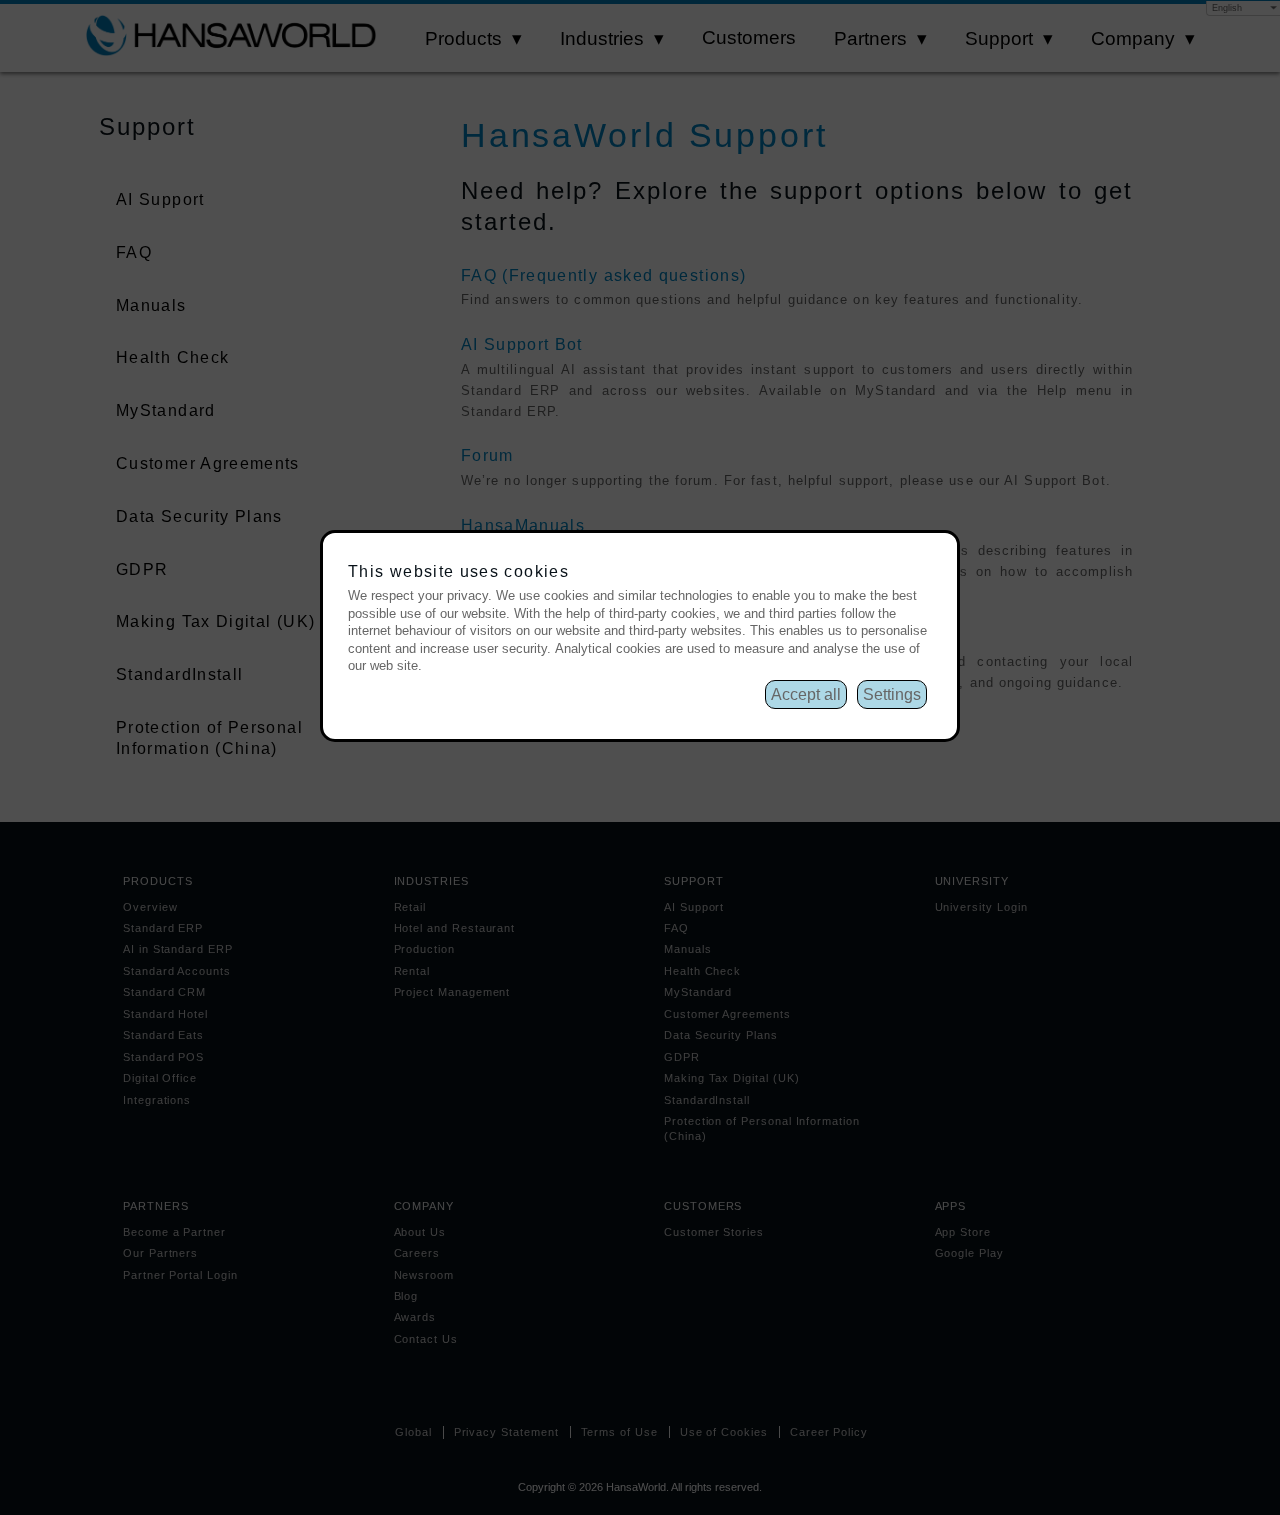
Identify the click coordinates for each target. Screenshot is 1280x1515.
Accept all (806, 694)
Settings (892, 694)
